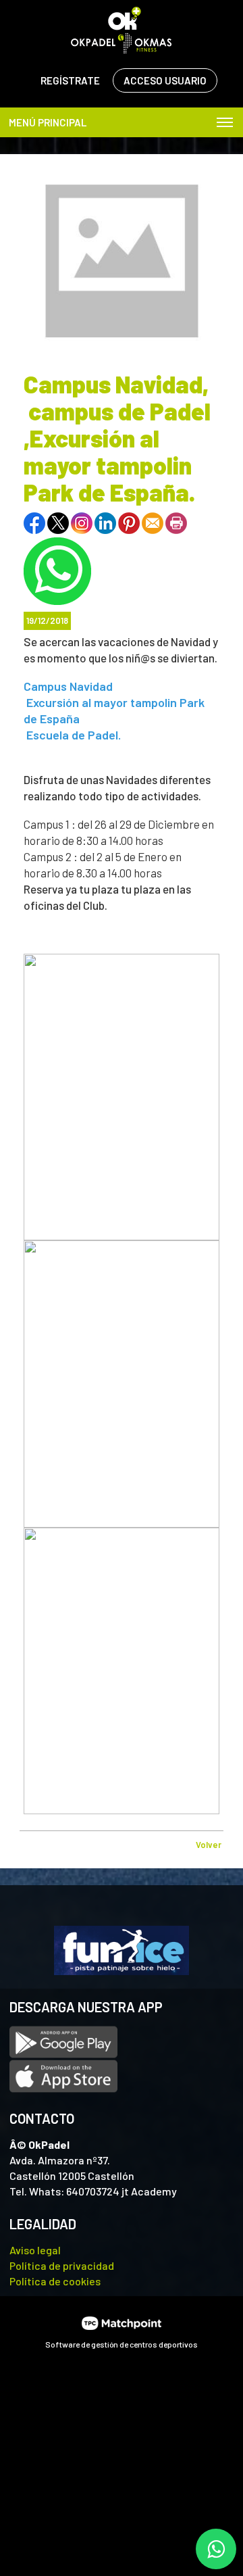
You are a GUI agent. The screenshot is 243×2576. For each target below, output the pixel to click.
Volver (209, 1845)
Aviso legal (35, 2250)
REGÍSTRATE (70, 80)
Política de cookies (55, 2281)
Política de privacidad (62, 2265)
